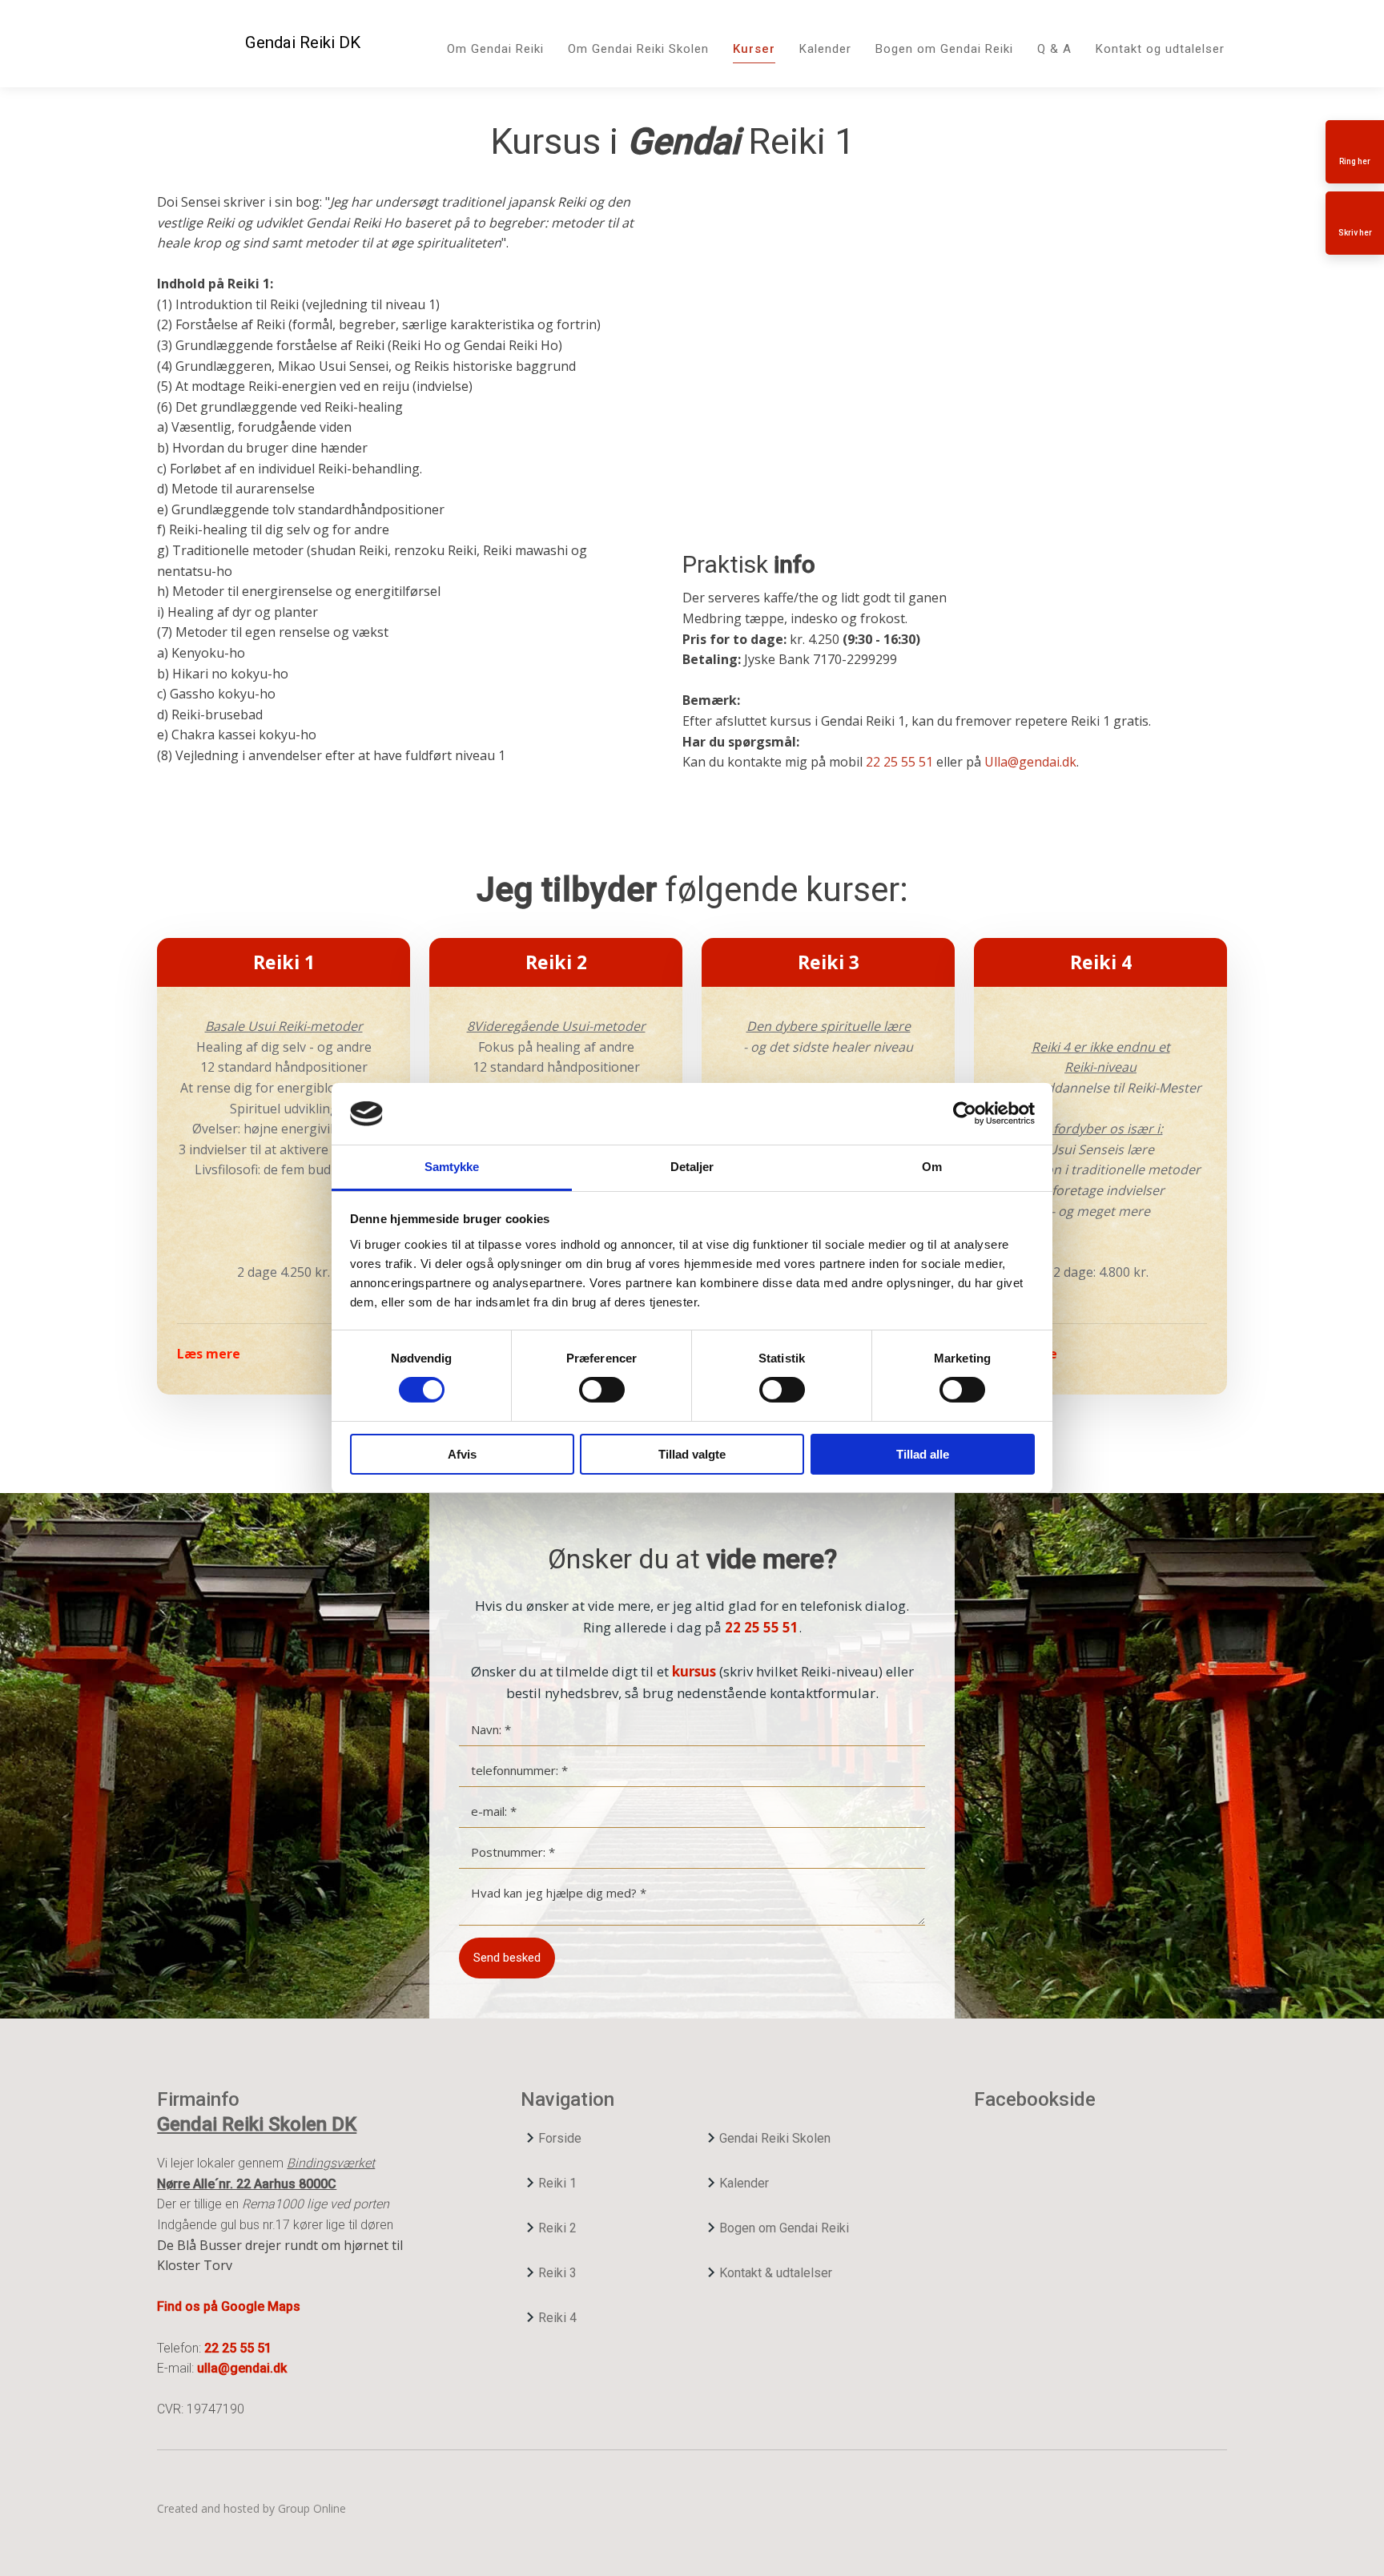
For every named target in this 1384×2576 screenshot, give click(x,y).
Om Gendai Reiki (495, 49)
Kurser (754, 49)
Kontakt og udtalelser (1160, 49)
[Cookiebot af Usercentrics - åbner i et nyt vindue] (965, 1113)
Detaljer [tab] (692, 1167)
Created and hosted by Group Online (251, 2508)
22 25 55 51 (899, 762)
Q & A (1054, 49)
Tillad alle (923, 1454)
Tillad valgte (692, 1454)
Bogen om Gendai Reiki (944, 49)
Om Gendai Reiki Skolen (638, 49)
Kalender (825, 49)
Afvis (462, 1454)
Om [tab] (932, 1167)
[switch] (602, 1390)
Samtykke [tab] (452, 1167)
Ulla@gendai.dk (1030, 762)
